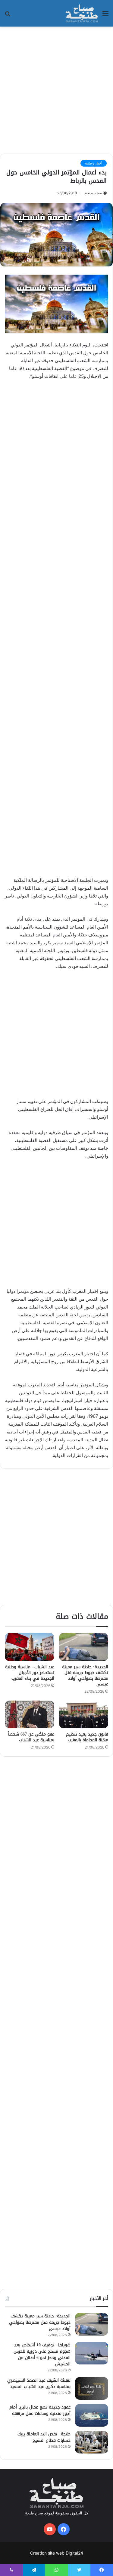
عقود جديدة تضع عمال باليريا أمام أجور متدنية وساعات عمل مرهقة (40, 2410)
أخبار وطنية (94, 163)
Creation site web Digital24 (57, 2553)
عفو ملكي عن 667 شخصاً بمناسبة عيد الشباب (31, 1737)
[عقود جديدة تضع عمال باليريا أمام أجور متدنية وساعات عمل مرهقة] (92, 2415)
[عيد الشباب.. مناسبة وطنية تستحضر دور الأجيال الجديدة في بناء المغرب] (30, 1647)
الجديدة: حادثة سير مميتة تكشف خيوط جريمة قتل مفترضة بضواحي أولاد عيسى (85, 1675)
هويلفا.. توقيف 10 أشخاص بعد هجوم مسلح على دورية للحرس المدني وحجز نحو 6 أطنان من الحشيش (42, 2354)
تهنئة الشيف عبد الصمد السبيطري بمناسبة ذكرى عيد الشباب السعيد (39, 2383)
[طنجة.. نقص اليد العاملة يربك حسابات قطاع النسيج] (92, 2442)
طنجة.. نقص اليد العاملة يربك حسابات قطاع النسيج (44, 2437)
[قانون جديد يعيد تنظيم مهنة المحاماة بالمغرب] (84, 1714)
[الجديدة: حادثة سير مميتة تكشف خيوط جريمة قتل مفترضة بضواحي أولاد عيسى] (84, 1647)
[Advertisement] (56, 89)
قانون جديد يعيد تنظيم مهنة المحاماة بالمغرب (87, 1737)
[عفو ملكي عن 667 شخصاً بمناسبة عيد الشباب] (30, 1714)
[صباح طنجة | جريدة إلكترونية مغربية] (82, 13)
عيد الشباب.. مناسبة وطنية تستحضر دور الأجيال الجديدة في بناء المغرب (30, 1673)
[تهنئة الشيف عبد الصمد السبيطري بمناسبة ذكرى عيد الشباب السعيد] (92, 2388)
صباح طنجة (94, 193)
